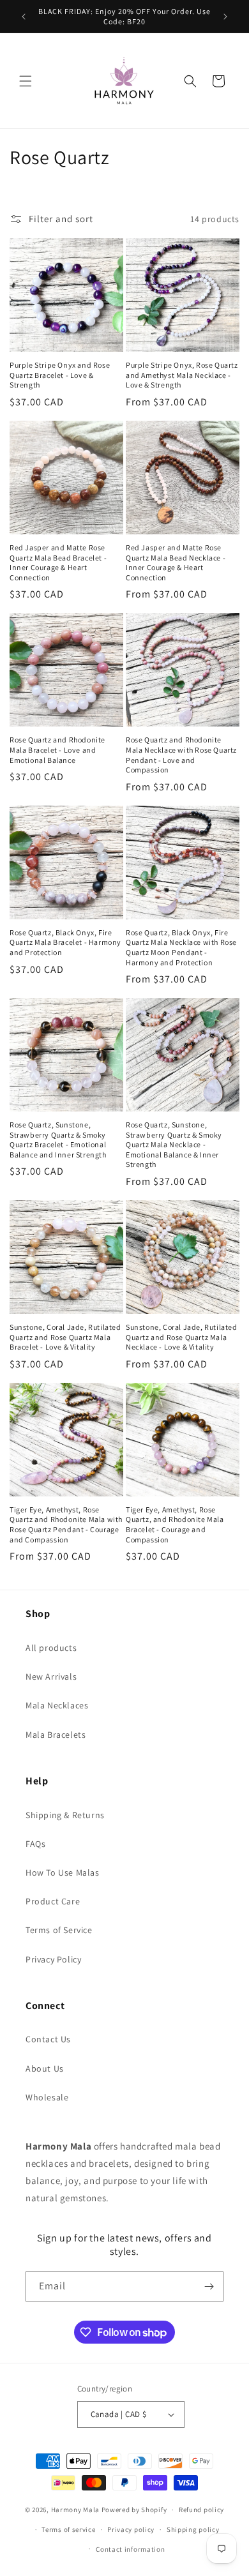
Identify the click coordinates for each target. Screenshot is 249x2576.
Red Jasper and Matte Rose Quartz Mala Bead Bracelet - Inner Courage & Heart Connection (58, 562)
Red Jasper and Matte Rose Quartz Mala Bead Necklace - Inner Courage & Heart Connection (176, 562)
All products (51, 1648)
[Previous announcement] (24, 17)
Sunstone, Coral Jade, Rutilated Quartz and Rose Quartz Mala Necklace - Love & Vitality (182, 1337)
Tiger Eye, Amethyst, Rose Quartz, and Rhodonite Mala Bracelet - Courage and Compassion (175, 1525)
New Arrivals (51, 1676)
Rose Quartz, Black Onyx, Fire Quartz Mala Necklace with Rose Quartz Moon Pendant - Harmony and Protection (181, 947)
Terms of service (68, 2529)
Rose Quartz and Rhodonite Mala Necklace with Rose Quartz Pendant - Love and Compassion (181, 755)
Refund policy (201, 2510)
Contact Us (48, 2039)
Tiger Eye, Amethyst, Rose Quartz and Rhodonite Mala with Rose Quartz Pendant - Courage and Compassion (66, 1525)
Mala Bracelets (56, 1735)
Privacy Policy (53, 1959)
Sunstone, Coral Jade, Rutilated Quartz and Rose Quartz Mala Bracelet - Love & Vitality (65, 1337)
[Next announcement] (225, 17)
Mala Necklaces (57, 1705)
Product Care (53, 1901)
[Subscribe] (209, 2286)
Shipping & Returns (65, 1815)
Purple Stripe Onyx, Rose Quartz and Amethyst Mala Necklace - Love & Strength (182, 375)
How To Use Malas (63, 1872)
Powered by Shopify (134, 2510)
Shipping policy (193, 2529)
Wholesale (47, 2097)
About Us (45, 2068)
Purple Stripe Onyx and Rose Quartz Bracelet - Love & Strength (60, 375)
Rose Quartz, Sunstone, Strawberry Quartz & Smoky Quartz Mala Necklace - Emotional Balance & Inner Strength (174, 1144)
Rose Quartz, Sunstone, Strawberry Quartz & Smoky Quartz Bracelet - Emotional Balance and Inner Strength (58, 1140)
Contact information (130, 2549)
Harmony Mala (75, 2510)
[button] (26, 81)
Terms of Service (59, 1930)
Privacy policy (131, 2529)
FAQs (35, 1844)
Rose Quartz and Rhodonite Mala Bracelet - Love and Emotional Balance (57, 749)
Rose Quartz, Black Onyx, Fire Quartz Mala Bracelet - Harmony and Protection (65, 942)
